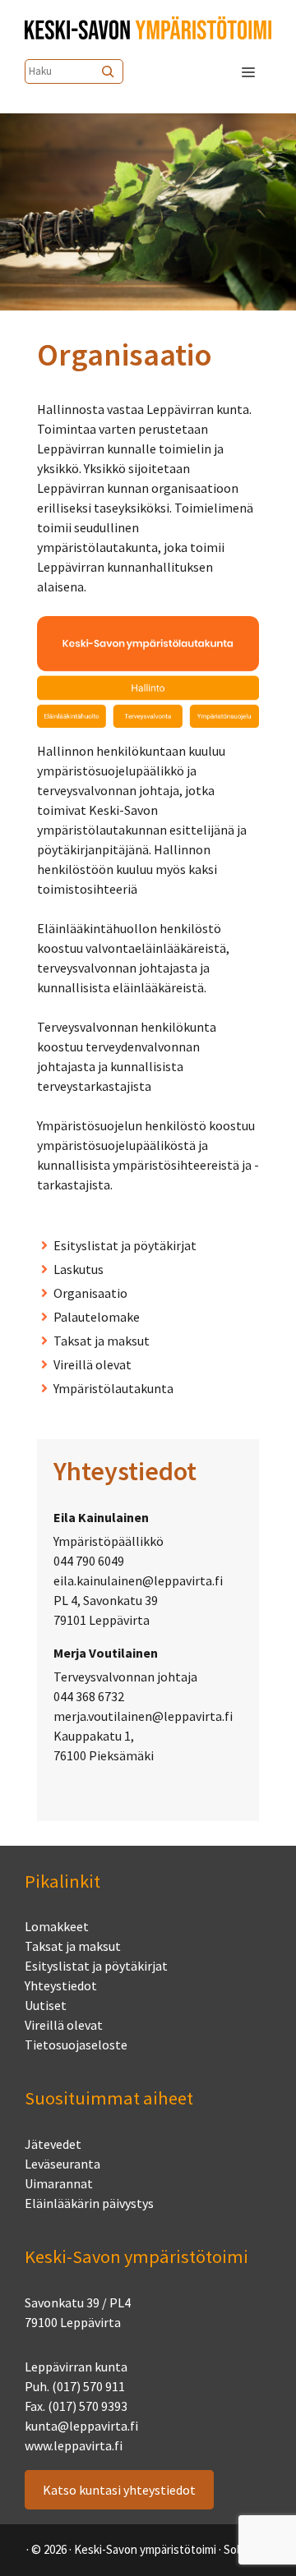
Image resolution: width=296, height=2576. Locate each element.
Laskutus (79, 1269)
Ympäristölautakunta (113, 1388)
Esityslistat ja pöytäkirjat (125, 1245)
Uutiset (46, 2005)
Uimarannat (59, 2183)
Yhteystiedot (61, 1985)
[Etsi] (109, 71)
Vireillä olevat (92, 1364)
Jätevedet (53, 2144)
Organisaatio (90, 1293)
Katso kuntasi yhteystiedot (119, 2490)
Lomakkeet (57, 1926)
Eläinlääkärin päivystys (89, 2203)
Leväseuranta (62, 2164)
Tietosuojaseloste (76, 2045)
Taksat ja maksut (102, 1341)
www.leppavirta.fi (74, 2445)
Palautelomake (97, 1317)
